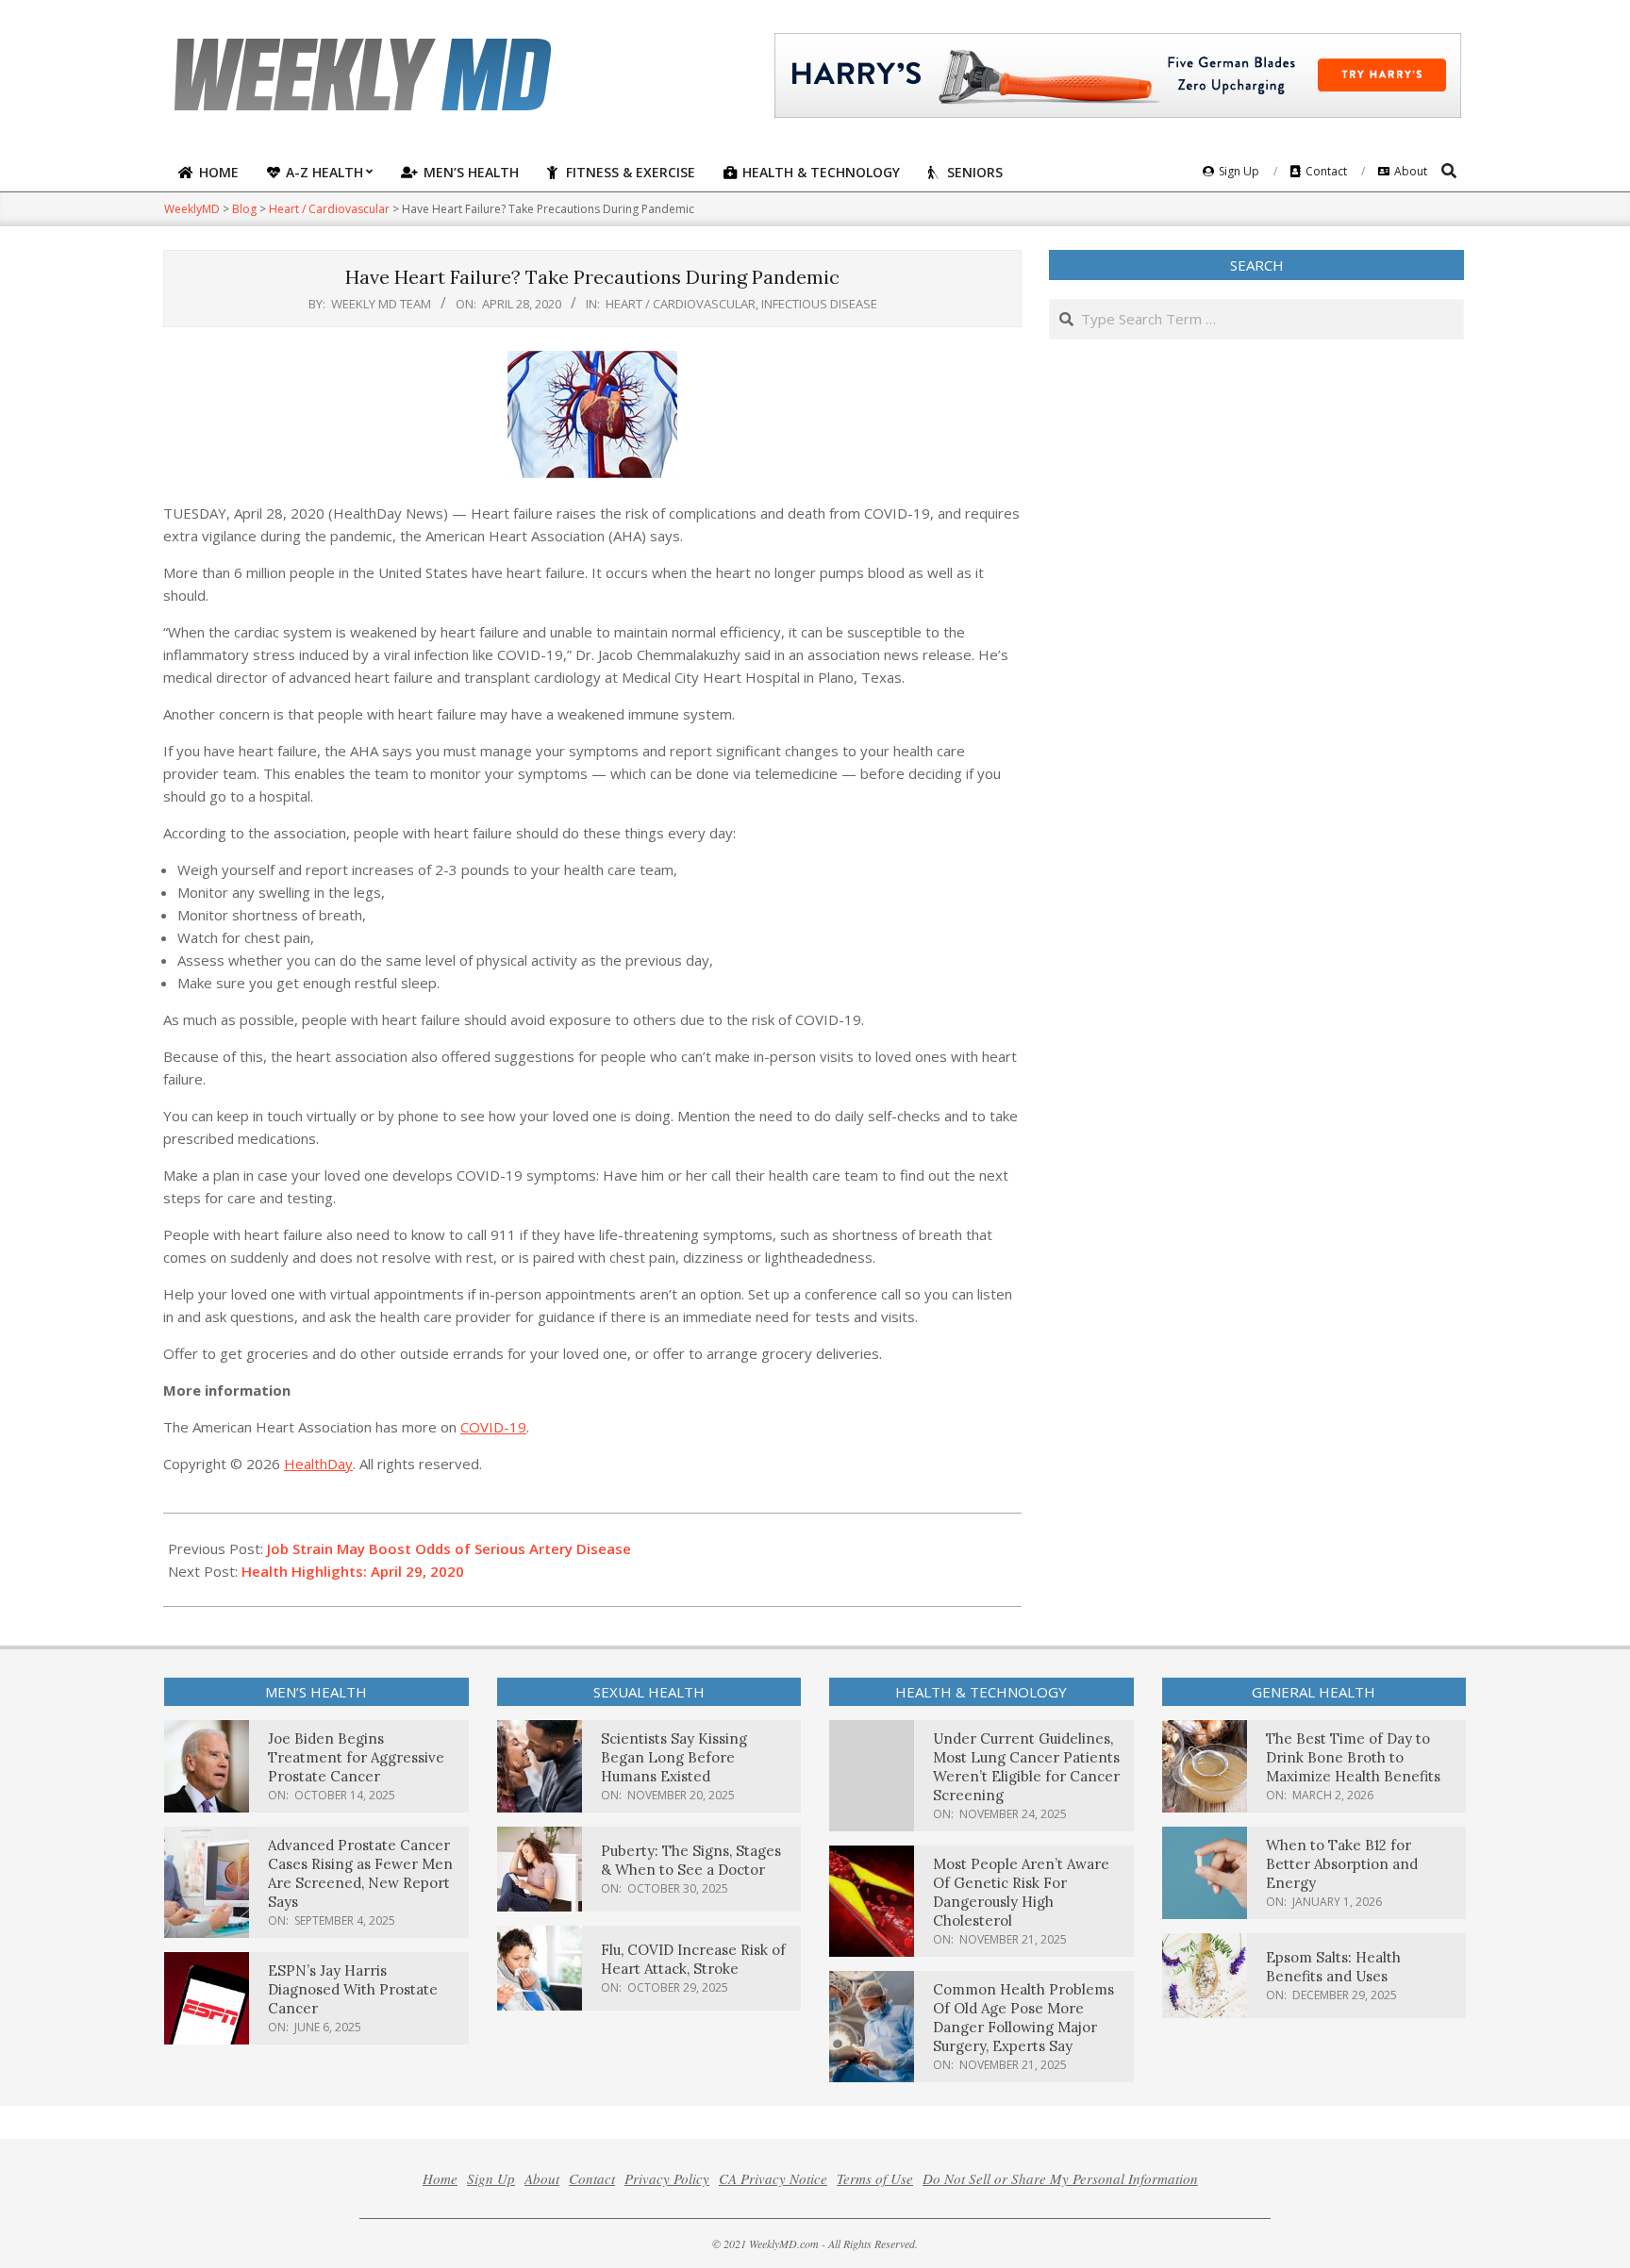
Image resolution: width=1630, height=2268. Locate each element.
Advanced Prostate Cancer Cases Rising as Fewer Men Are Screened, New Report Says (360, 1873)
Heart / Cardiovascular (681, 304)
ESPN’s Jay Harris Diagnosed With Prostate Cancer (353, 1989)
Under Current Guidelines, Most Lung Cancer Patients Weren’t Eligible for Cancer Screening (1026, 1767)
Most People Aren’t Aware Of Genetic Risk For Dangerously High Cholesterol (1021, 1892)
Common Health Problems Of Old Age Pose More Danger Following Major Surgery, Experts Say (1023, 2018)
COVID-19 (493, 1427)
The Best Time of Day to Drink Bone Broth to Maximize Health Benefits (1353, 1757)
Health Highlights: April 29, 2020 (353, 1571)
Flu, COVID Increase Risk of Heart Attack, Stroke (693, 1959)
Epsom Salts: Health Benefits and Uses (1333, 1967)
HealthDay (318, 1464)
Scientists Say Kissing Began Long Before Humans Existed (674, 1757)
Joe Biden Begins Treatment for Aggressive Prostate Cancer (356, 1757)
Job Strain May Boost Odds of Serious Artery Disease (449, 1548)
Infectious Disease (819, 304)
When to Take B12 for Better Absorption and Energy (1342, 1864)
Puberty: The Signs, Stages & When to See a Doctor (691, 1860)
